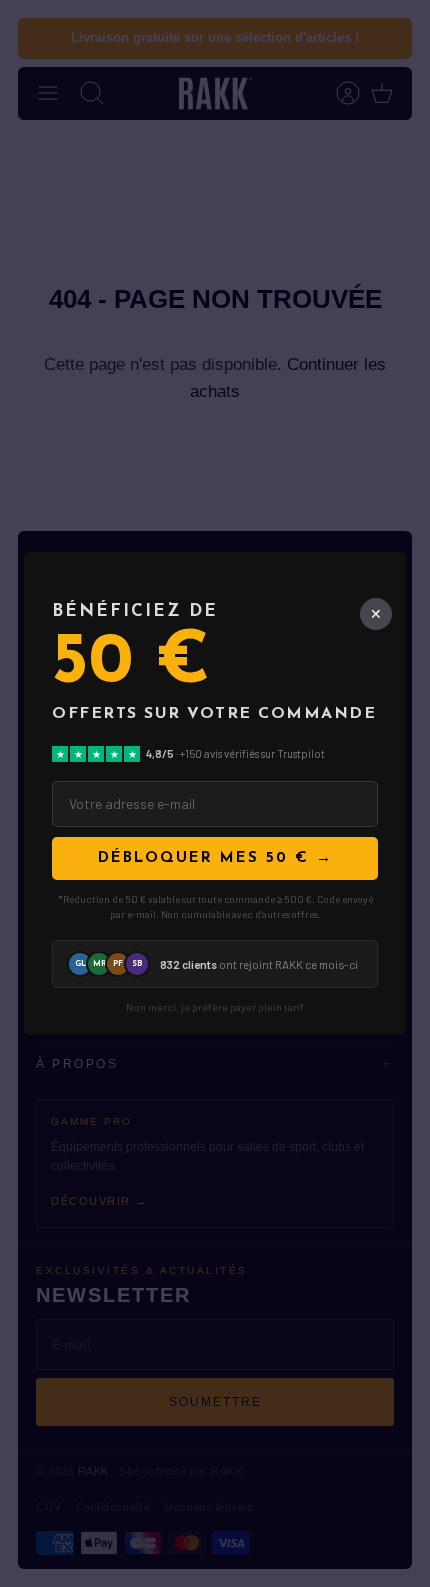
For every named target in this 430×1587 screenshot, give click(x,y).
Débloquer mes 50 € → (215, 858)
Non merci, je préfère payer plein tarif (215, 1007)
